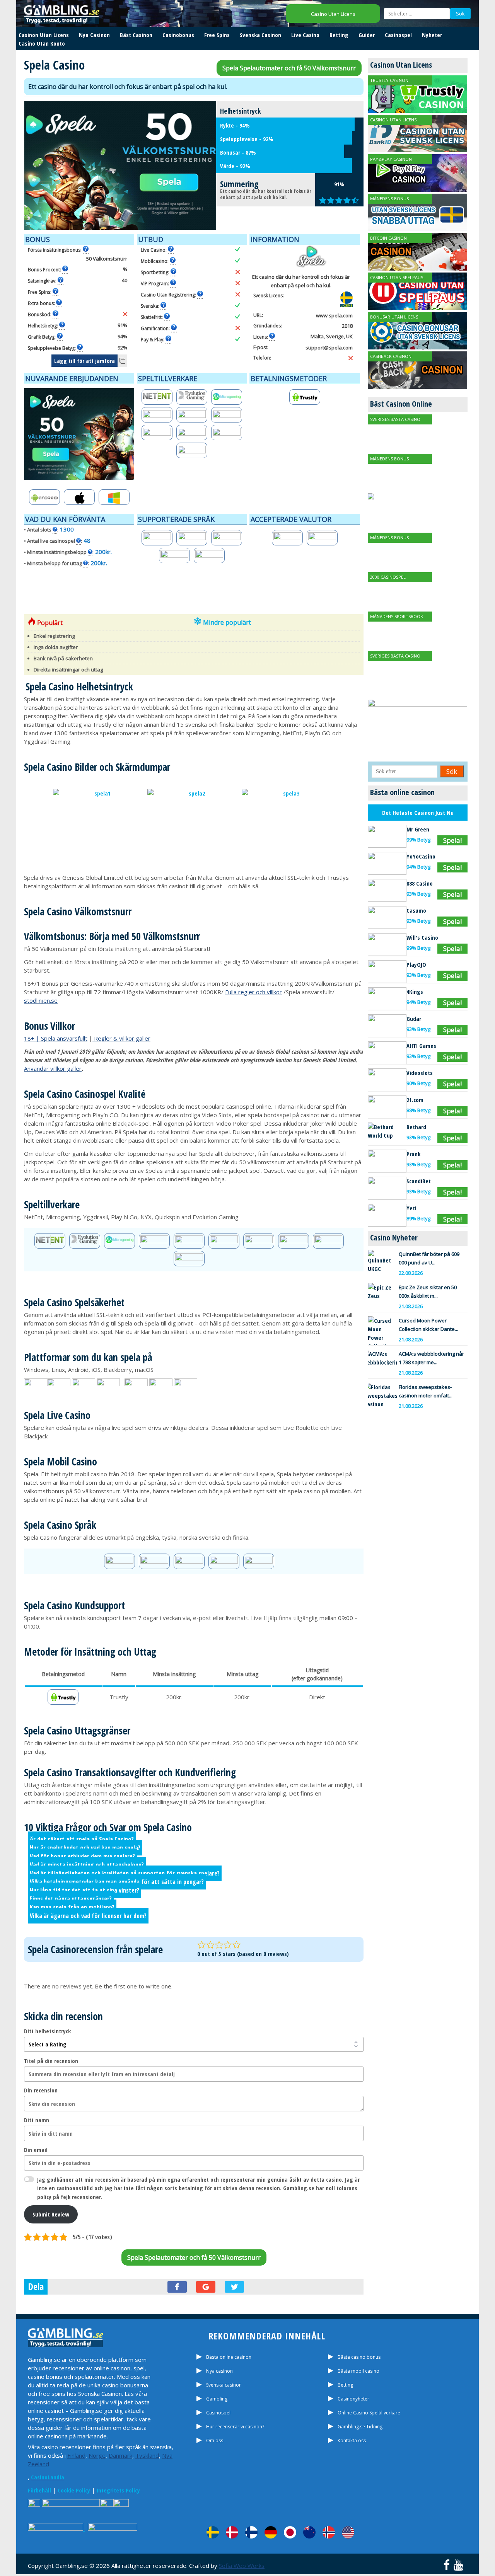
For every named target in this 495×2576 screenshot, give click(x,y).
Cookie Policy (74, 2490)
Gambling (217, 2399)
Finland (76, 2455)
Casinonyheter (353, 2399)
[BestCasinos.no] (329, 2532)
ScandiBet (419, 1181)
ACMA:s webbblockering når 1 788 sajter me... (431, 1358)
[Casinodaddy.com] (348, 2532)
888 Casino (420, 883)
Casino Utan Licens (333, 14)
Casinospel (398, 35)
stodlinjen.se (41, 1000)
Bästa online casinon (229, 2357)
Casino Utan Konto (42, 43)
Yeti (411, 1208)
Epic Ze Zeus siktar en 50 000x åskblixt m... (428, 1291)
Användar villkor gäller (53, 1068)
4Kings (415, 992)
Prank (413, 1154)
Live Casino (305, 35)
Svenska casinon (224, 2385)
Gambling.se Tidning (360, 2427)
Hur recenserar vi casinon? (235, 2427)
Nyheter (432, 35)
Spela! (452, 840)
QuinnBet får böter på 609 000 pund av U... (429, 1258)
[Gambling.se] (213, 2532)
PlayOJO (416, 964)
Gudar (414, 1019)
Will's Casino (422, 937)
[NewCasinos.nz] (309, 2532)
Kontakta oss (352, 2441)
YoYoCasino (421, 856)
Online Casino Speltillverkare (369, 2413)
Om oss (215, 2441)
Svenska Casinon (260, 35)
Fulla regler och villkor (253, 992)
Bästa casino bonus (359, 2357)
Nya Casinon (94, 35)
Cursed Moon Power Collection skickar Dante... (428, 1325)
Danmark (120, 2455)
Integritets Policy (118, 2490)
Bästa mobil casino (358, 2371)
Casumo (416, 910)
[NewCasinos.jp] (290, 2532)
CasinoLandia (48, 2477)
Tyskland (147, 2455)
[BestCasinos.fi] (251, 2532)
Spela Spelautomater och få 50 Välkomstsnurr (289, 68)
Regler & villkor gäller (122, 1038)
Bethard (416, 1127)
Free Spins (217, 35)
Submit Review (51, 2214)
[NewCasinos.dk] (232, 2532)
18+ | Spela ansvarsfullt (56, 1038)
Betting (339, 35)
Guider (367, 35)
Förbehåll (39, 2490)
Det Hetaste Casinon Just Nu (418, 813)
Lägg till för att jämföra (84, 361)
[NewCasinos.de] (271, 2532)
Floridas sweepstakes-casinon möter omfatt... (426, 1391)
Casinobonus (178, 35)
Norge (97, 2455)
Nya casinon (219, 2371)
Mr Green (418, 829)
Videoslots (420, 1073)
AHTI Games (421, 1046)
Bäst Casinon (136, 35)
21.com (415, 1100)
